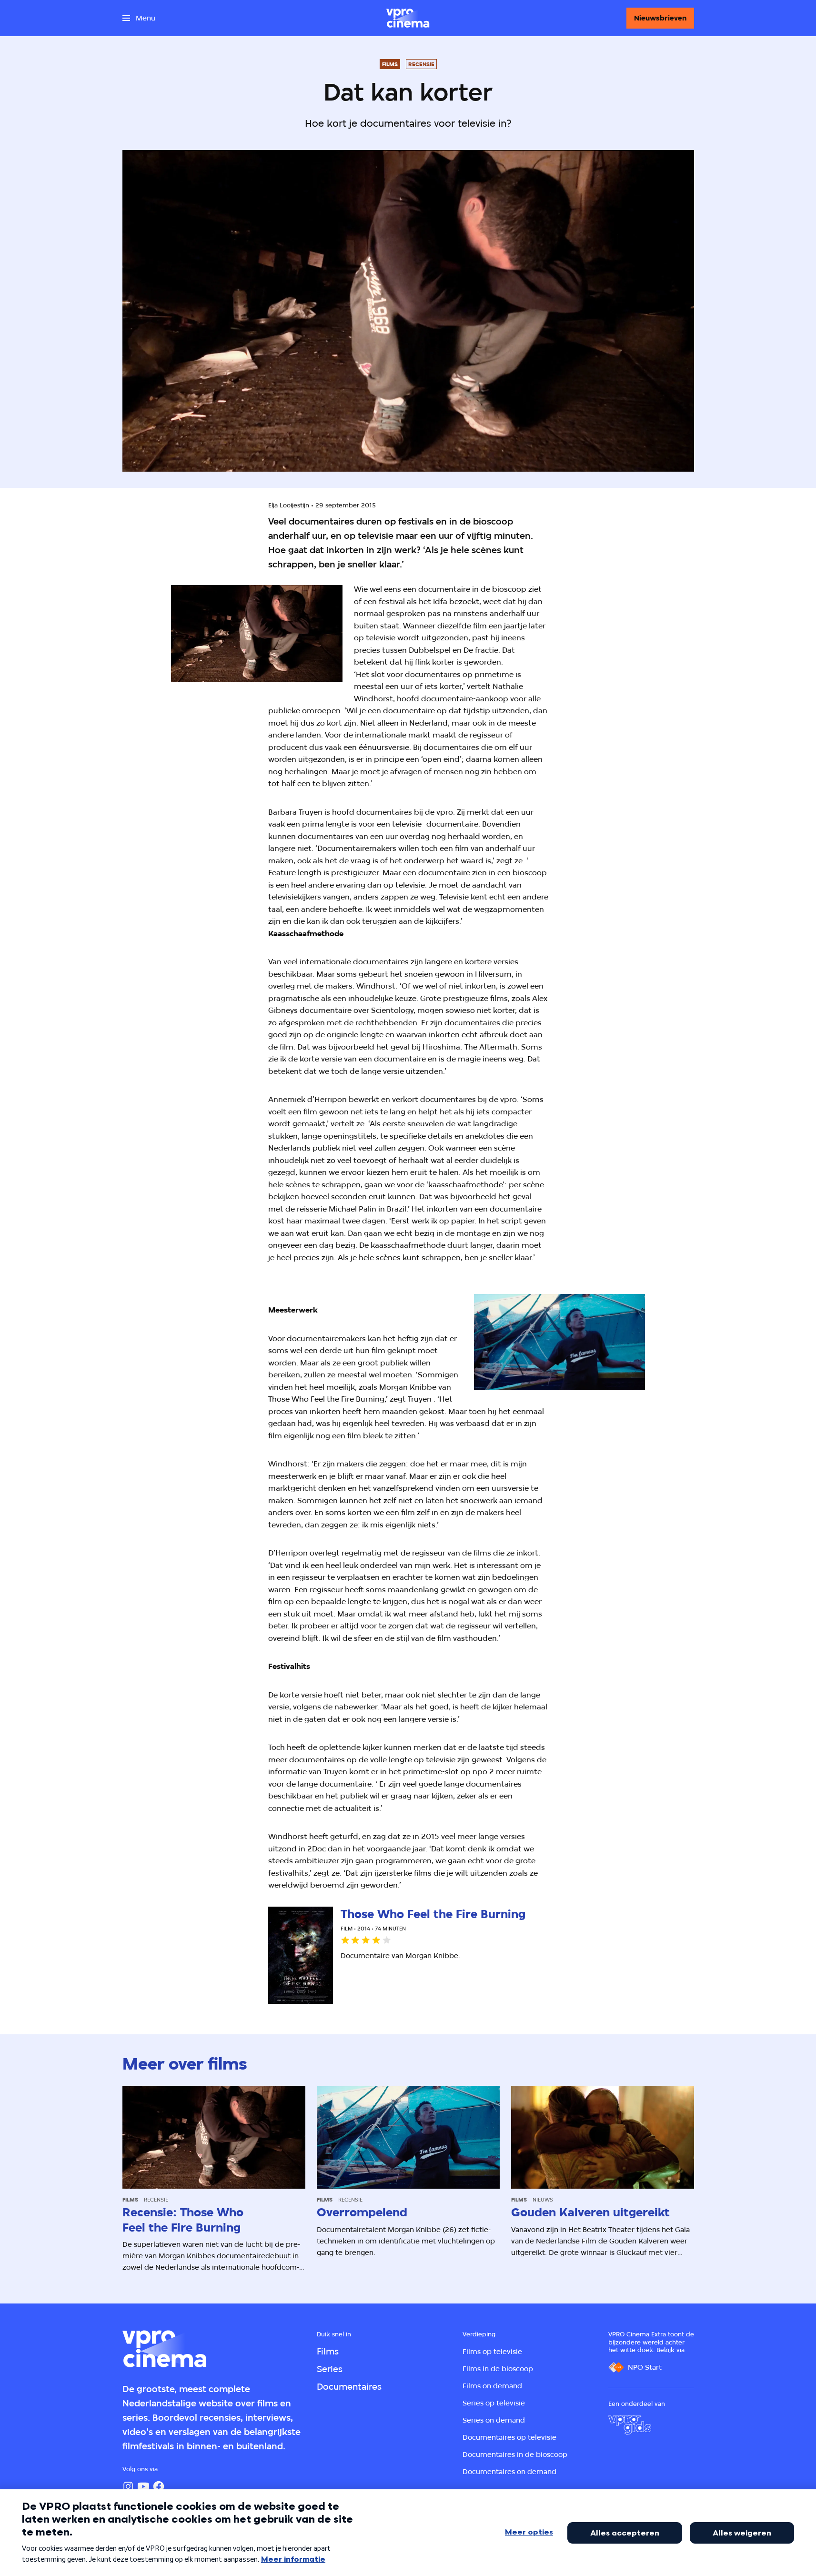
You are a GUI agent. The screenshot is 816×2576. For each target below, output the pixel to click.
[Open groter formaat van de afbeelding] (257, 633)
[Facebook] (159, 2486)
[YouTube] (143, 2486)
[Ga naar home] (408, 18)
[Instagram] (128, 2486)
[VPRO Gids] (630, 2425)
